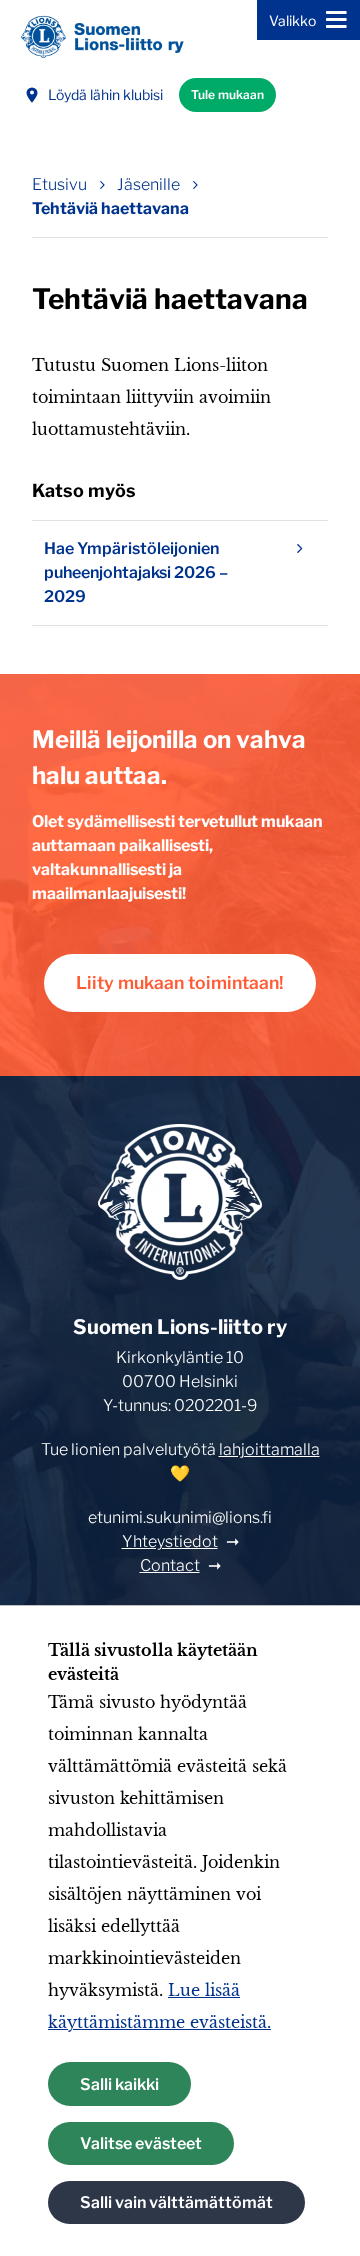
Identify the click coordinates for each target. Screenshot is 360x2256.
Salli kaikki (119, 2084)
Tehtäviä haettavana (110, 208)
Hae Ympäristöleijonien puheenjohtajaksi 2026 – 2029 (136, 572)
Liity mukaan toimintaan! (180, 982)
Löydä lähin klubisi (105, 94)
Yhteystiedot (170, 1541)
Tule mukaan (227, 94)
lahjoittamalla (269, 1449)
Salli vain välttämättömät (176, 2202)
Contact (170, 1565)
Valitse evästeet (141, 2143)
